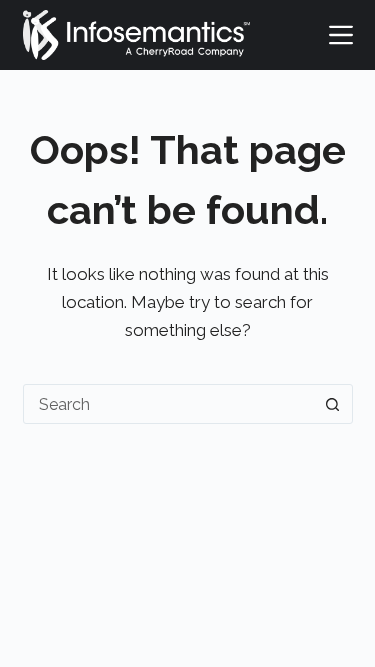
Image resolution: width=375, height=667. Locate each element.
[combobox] (169, 404)
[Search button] (333, 404)
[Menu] (341, 35)
